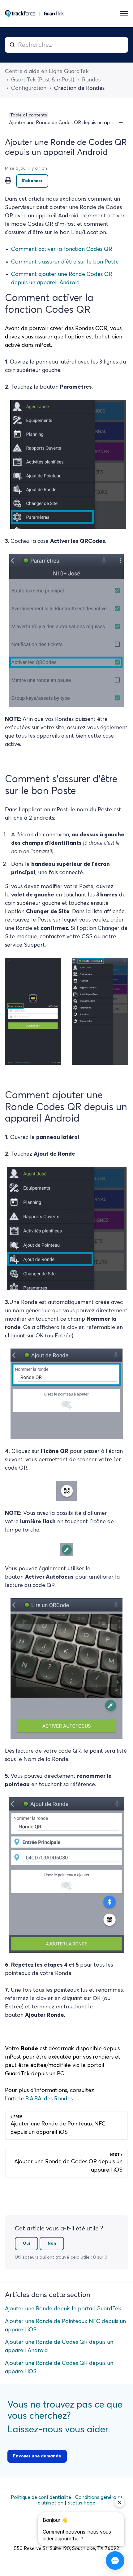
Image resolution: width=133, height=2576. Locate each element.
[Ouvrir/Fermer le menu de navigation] (124, 14)
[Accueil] (35, 14)
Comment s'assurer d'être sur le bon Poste (65, 262)
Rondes (91, 80)
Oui (26, 2244)
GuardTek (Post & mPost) (43, 80)
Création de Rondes (79, 88)
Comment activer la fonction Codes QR (62, 249)
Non (52, 2244)
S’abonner (32, 181)
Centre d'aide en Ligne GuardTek (47, 72)
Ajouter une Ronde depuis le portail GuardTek (63, 2309)
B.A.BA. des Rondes (49, 2099)
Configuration (29, 88)
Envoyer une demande (37, 2456)
